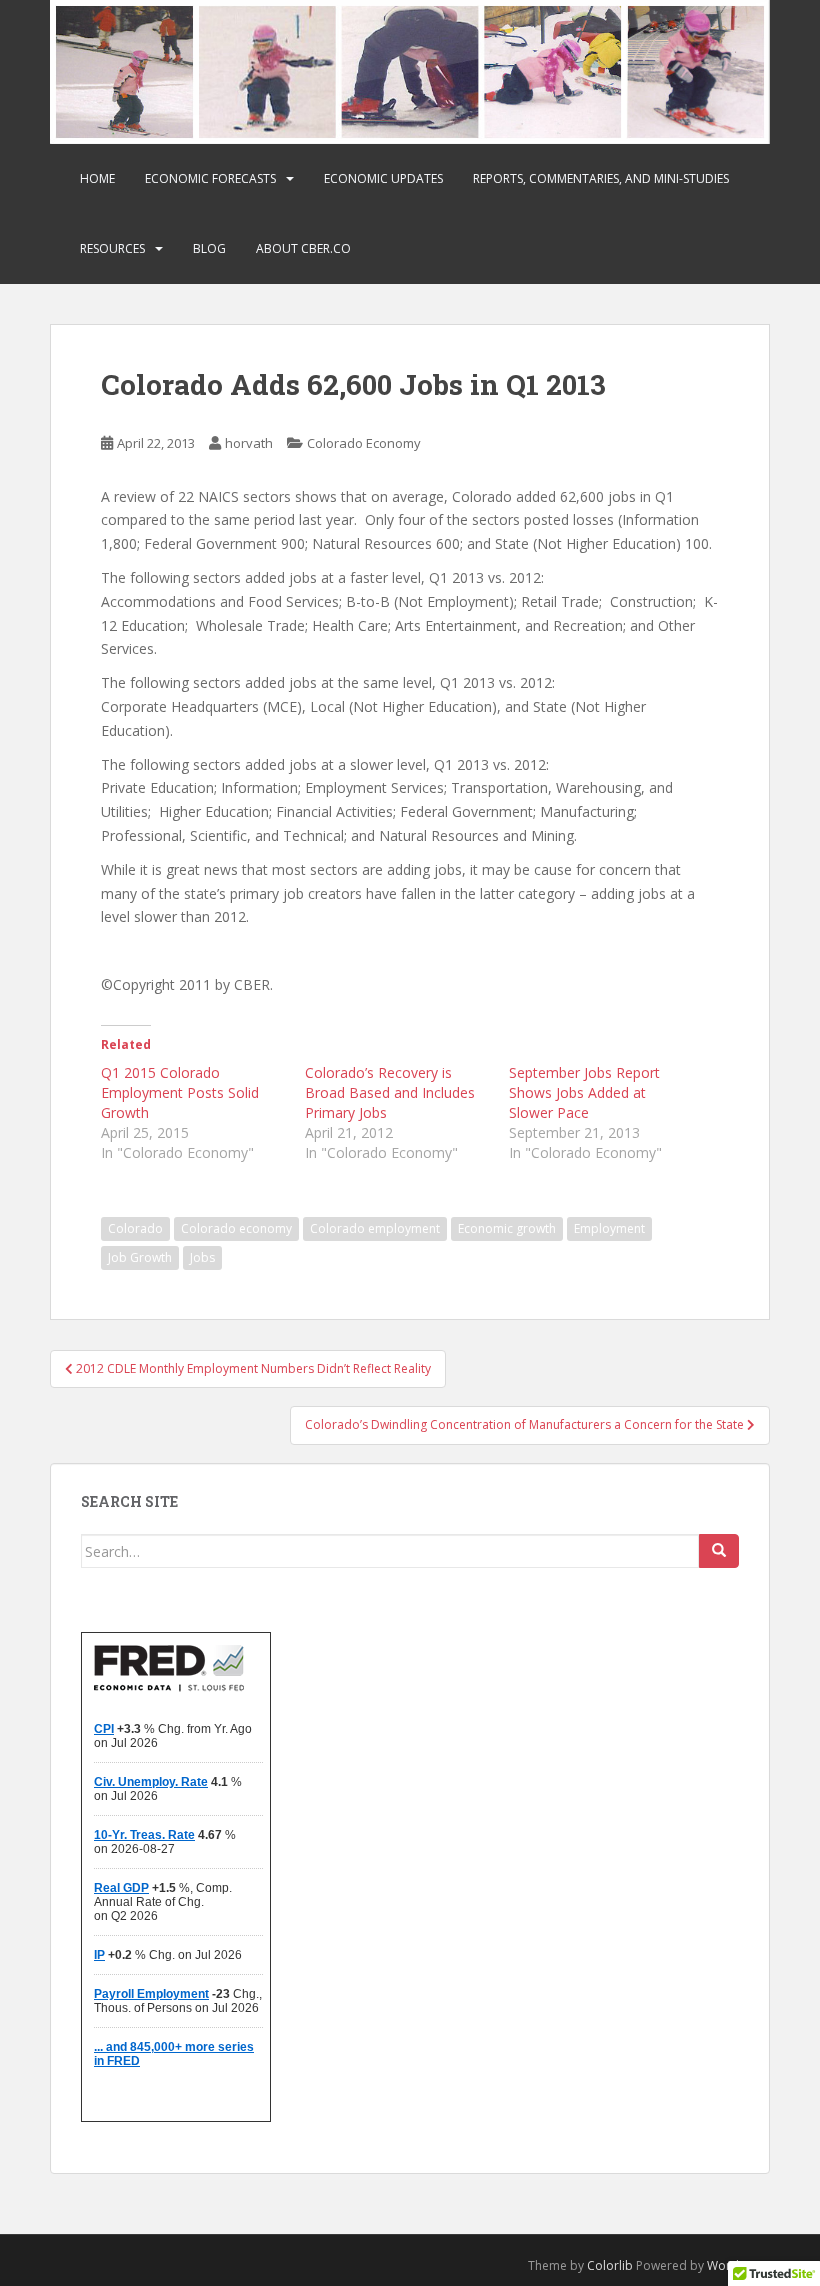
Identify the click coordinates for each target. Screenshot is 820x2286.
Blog (209, 248)
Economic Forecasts (210, 178)
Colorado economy (236, 1228)
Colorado (135, 1228)
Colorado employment (375, 1228)
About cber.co (303, 248)
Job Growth (140, 1257)
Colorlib (610, 2265)
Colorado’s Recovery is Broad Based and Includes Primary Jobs (390, 1092)
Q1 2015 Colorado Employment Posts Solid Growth (180, 1092)
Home (97, 178)
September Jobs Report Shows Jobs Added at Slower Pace (584, 1092)
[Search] (719, 1551)
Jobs (202, 1257)
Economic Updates (383, 178)
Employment (609, 1228)
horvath (249, 443)
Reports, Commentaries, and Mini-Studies (601, 178)
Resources (112, 248)
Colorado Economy (364, 443)
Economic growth (507, 1228)
